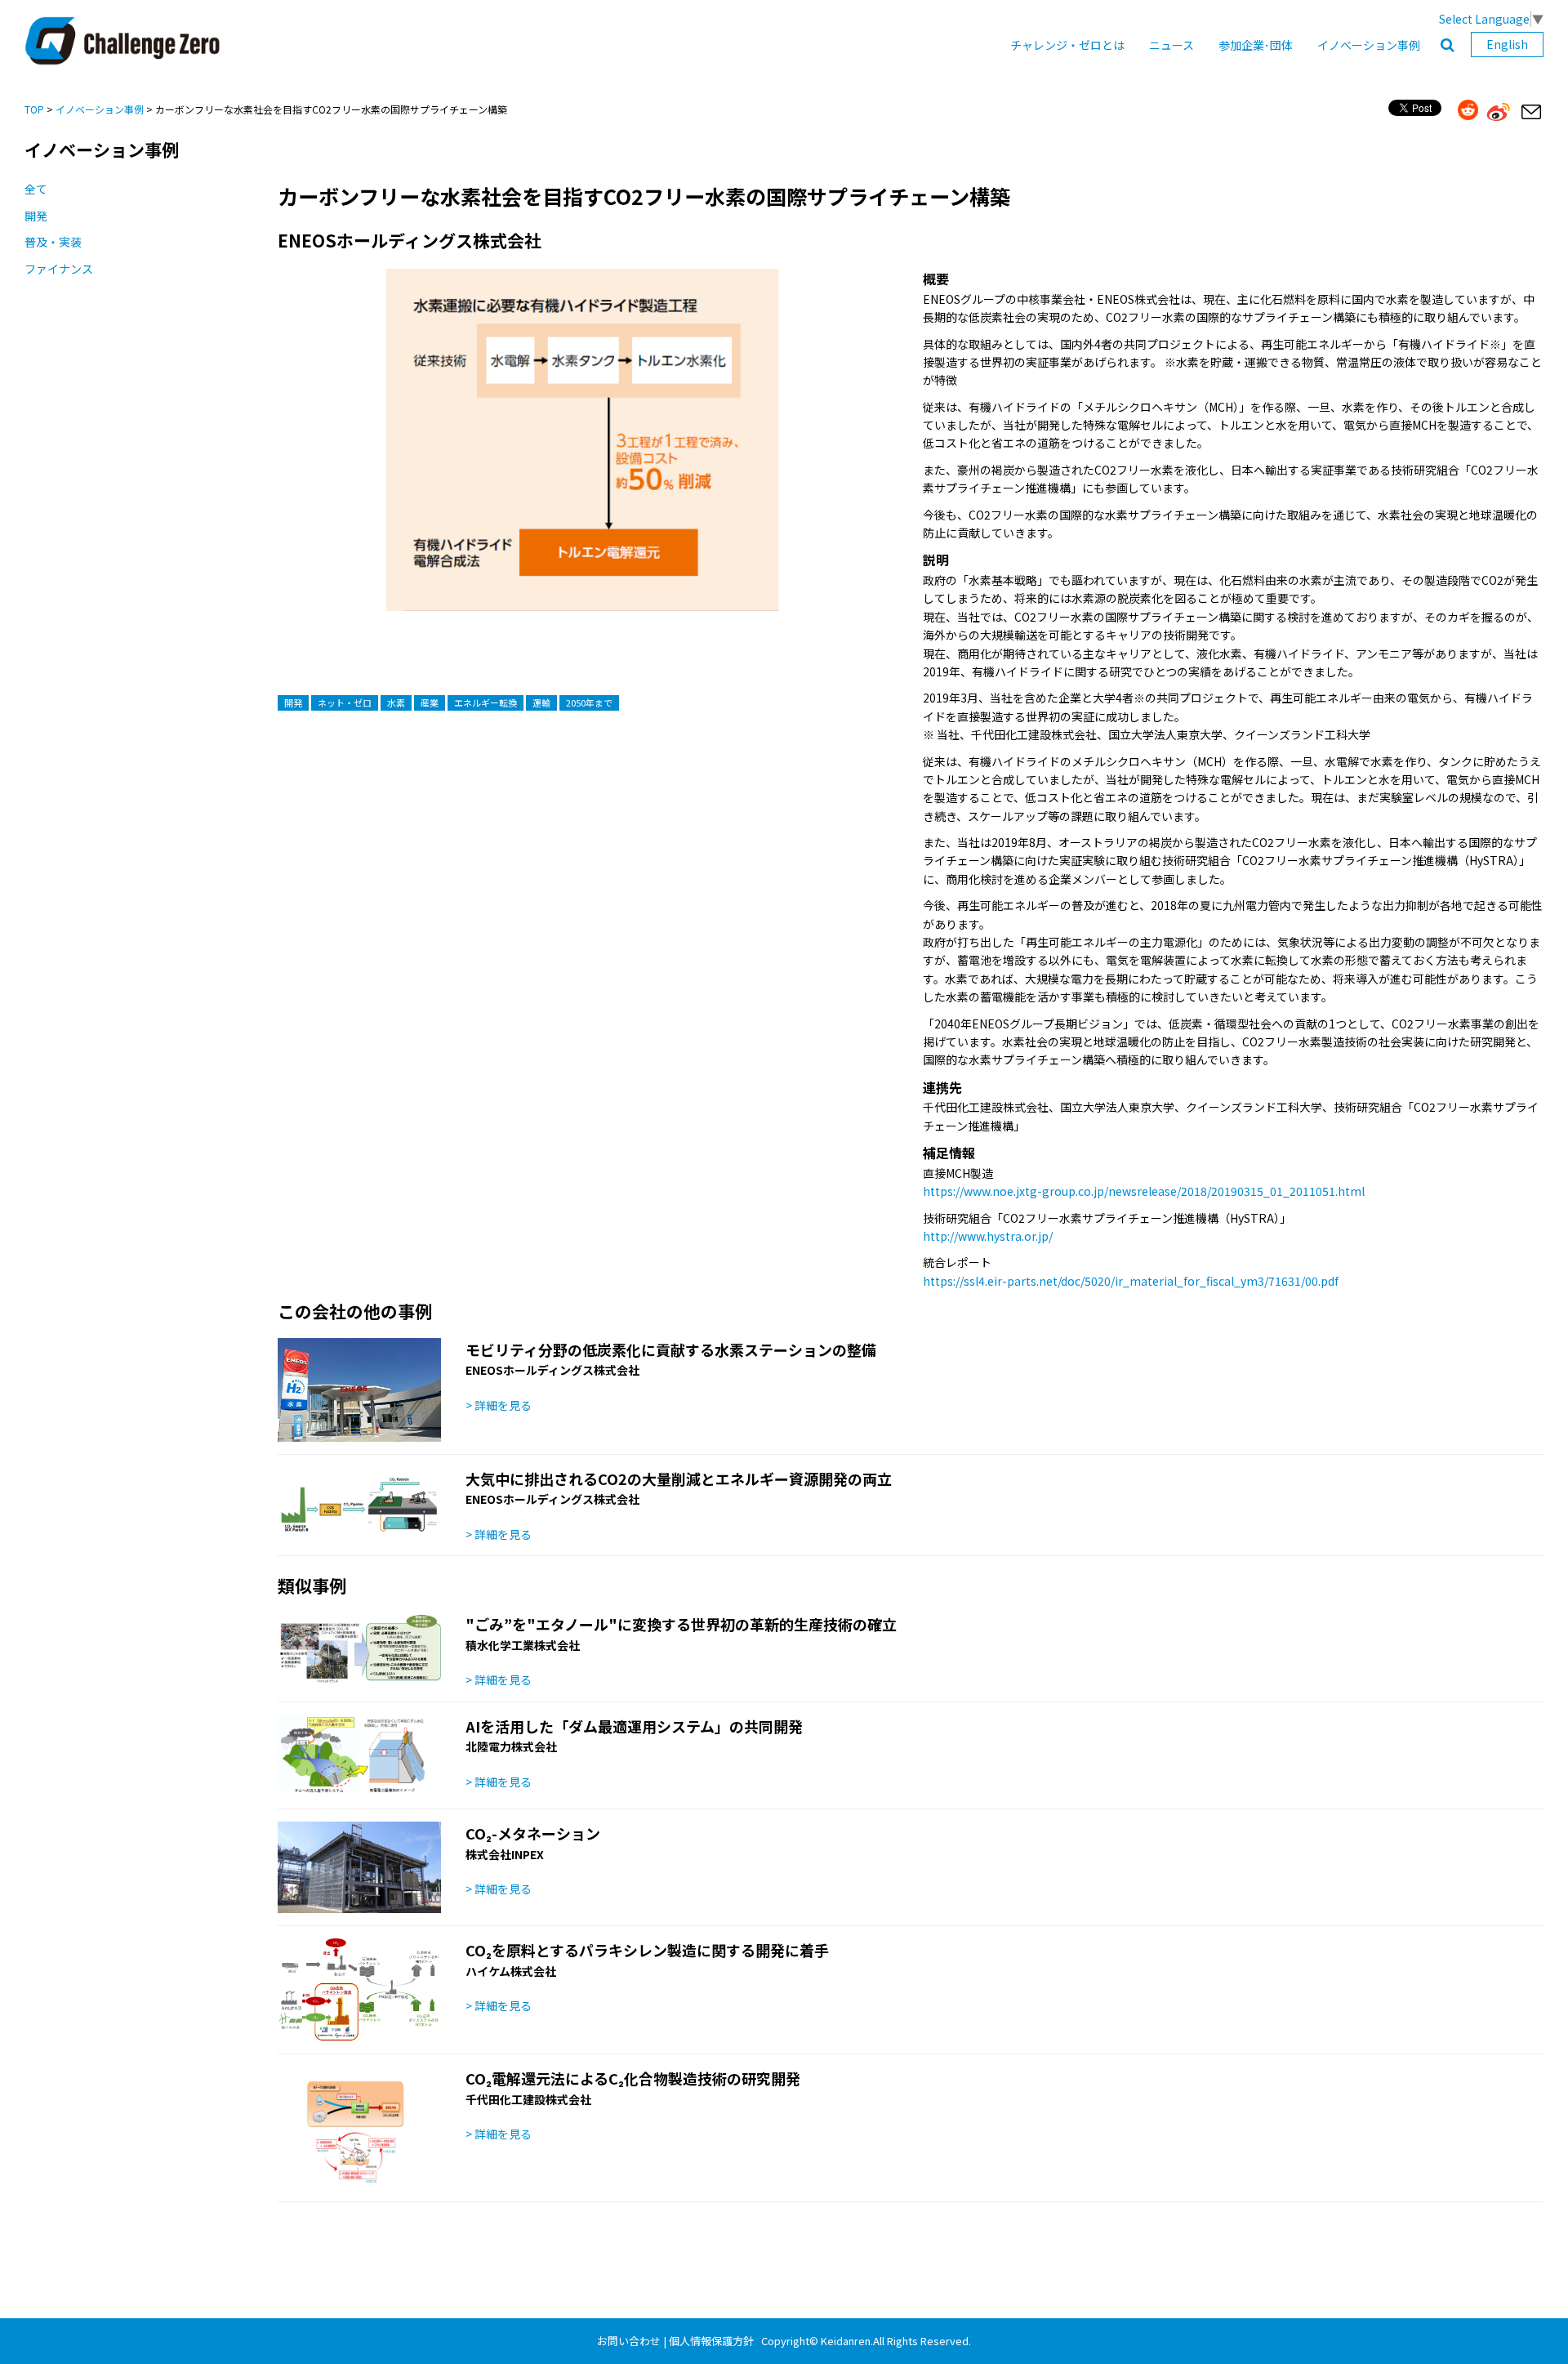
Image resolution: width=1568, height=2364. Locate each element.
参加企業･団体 (1256, 45)
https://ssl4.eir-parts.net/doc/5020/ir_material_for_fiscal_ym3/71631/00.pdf (1131, 1281)
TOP (34, 109)
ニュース (1172, 45)
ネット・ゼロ (345, 703)
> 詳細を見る (499, 1405)
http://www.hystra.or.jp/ (988, 1236)
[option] (582, 456)
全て (36, 189)
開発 (36, 216)
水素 (396, 703)
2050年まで (589, 703)
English (1507, 44)
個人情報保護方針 (711, 2341)
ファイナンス (59, 269)
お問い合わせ (629, 2341)
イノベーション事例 (1369, 45)
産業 (430, 703)
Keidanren (846, 2341)
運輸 (541, 703)
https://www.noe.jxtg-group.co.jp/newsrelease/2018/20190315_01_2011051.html (1144, 1191)
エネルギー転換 (486, 703)
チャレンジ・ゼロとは (1067, 45)
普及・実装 (53, 242)
